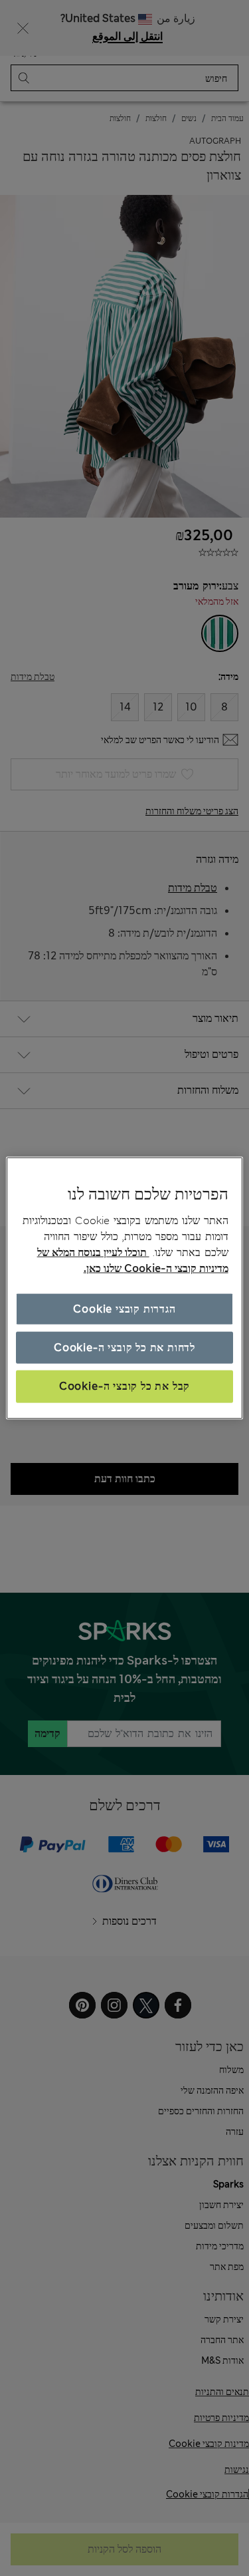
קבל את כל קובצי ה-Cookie (124, 1386)
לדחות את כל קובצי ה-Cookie (124, 1348)
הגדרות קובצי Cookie (124, 1308)
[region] (124, 1288)
